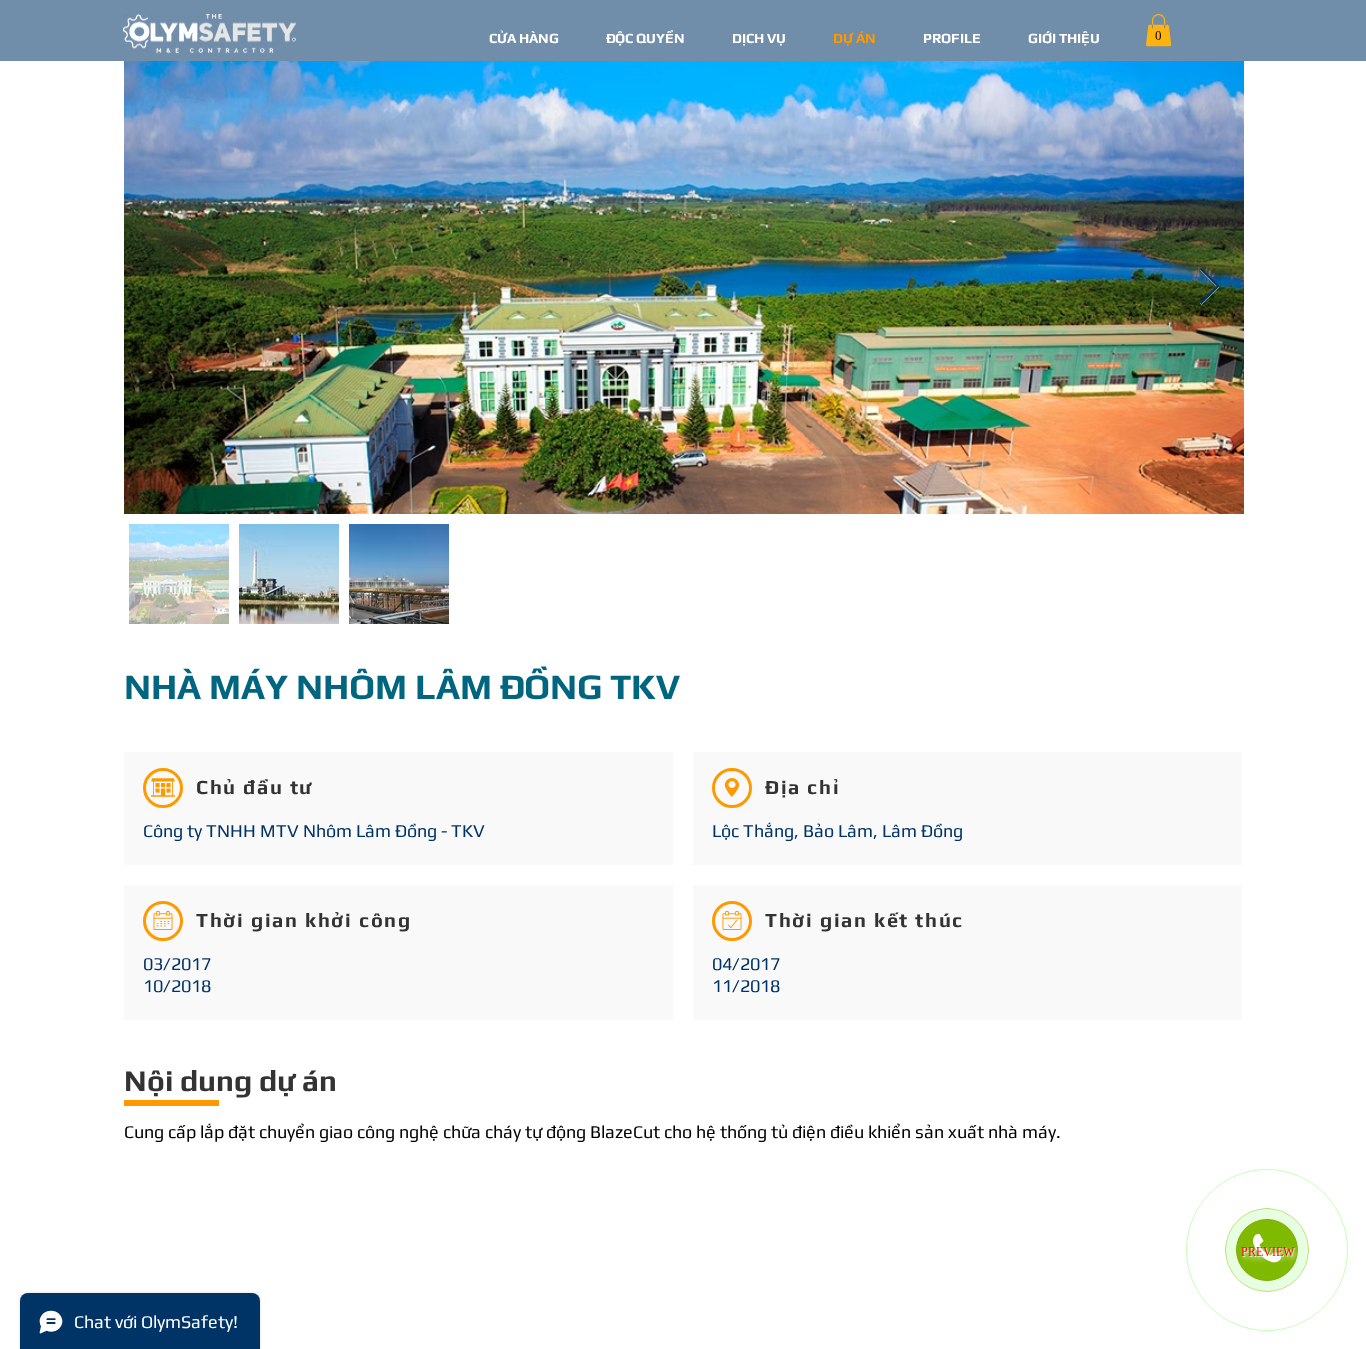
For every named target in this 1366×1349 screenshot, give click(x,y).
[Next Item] (1209, 287)
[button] (1158, 30)
